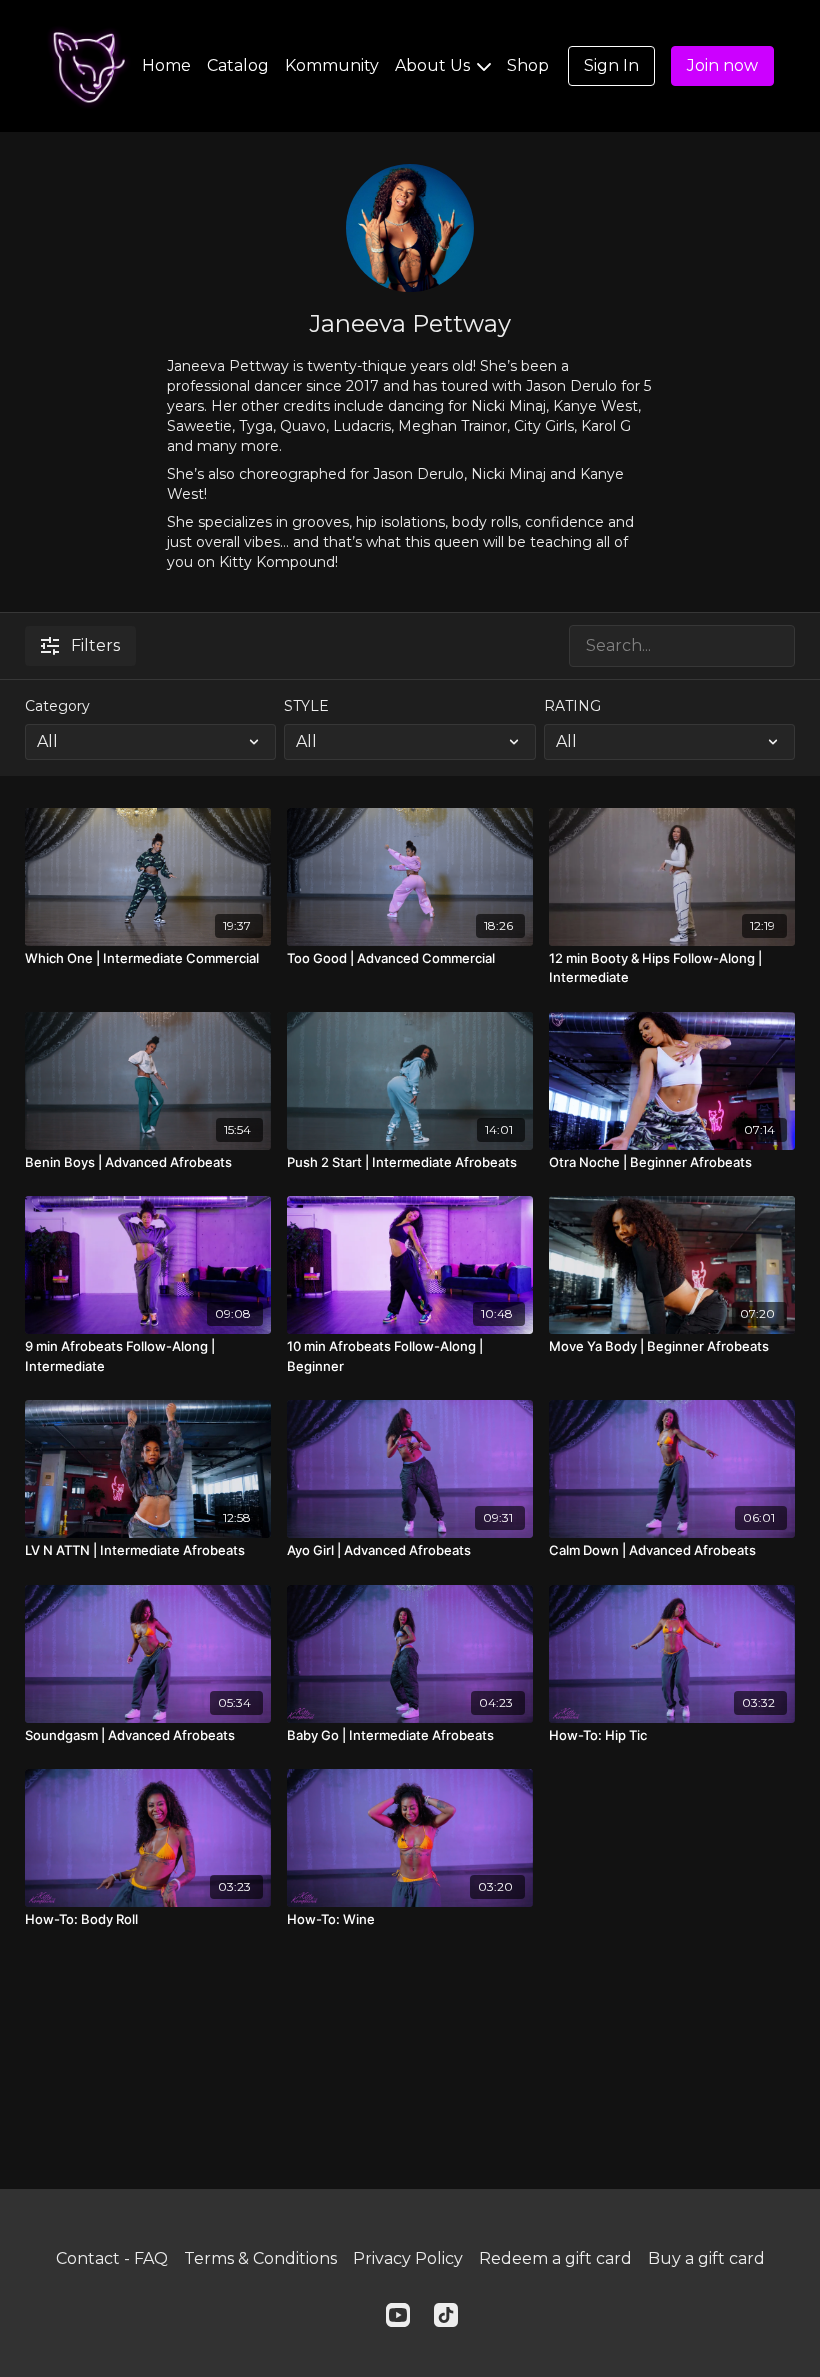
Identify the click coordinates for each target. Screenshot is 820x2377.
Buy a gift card (706, 2258)
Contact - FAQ (112, 2258)
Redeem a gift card (555, 2258)
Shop (528, 65)
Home (166, 65)
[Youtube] (398, 2315)
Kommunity (332, 65)
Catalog (238, 65)
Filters (95, 645)
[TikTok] (446, 2315)
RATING (572, 706)
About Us (434, 65)
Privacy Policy (408, 2258)
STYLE (306, 706)
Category (57, 706)
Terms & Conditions (260, 2258)
